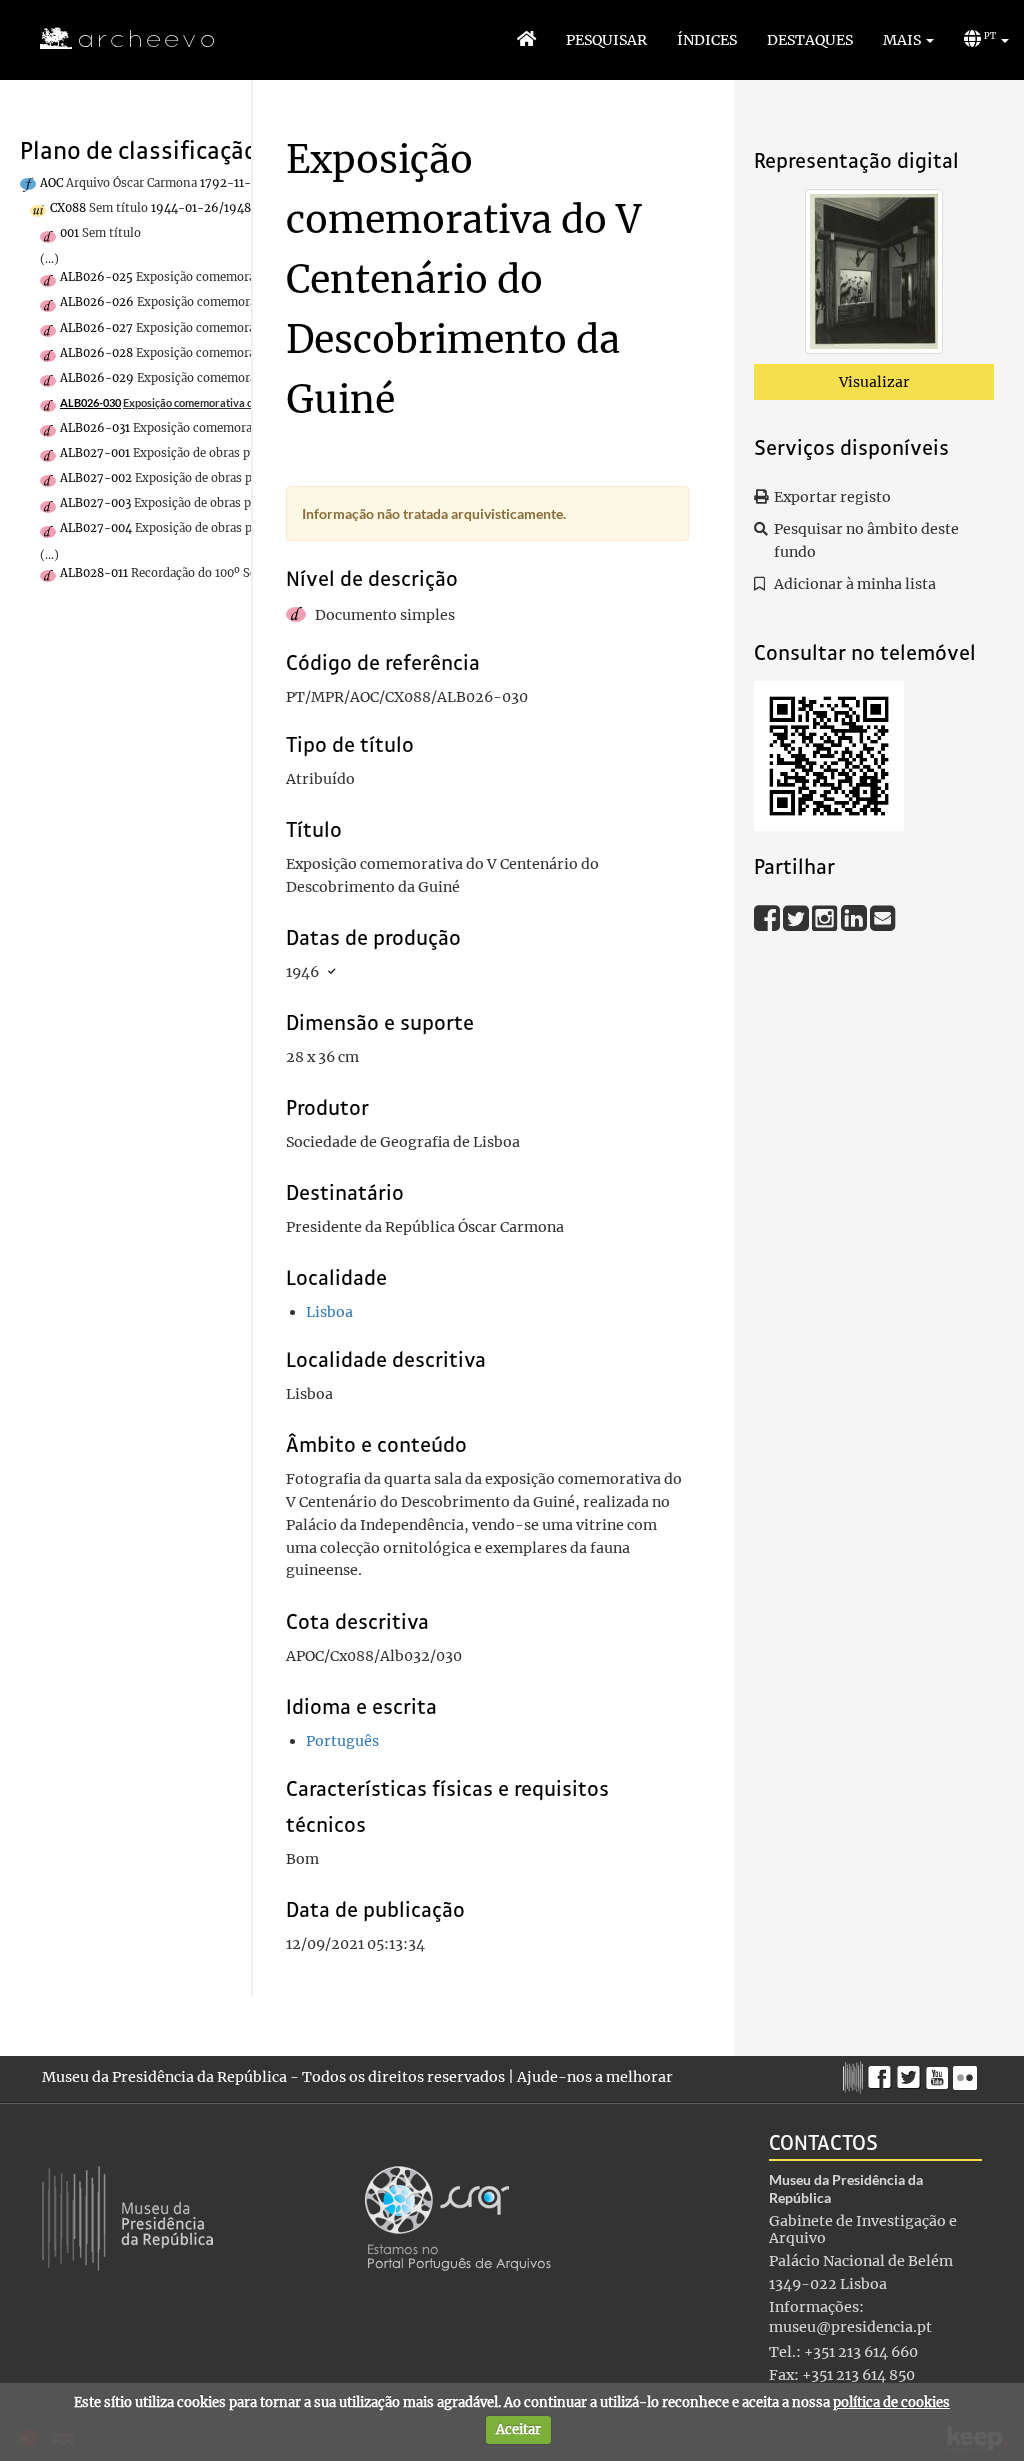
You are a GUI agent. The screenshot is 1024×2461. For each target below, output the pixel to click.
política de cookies (891, 2402)
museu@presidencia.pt (850, 2327)
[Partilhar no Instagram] (826, 917)
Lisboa (329, 1312)
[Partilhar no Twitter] (797, 917)
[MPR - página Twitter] (911, 2073)
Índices (707, 40)
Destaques (810, 40)
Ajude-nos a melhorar (595, 2077)
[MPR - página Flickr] (967, 2073)
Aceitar (518, 2429)
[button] (908, 40)
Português (342, 1741)
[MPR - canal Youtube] (939, 2072)
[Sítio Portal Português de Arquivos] (458, 2218)
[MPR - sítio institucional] (855, 2075)
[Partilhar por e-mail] (883, 917)
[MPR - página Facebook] (882, 2073)
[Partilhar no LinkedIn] (855, 917)
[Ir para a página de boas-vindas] (526, 40)
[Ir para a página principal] (114, 39)
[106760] (874, 275)
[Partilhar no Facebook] (768, 917)
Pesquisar (606, 40)
